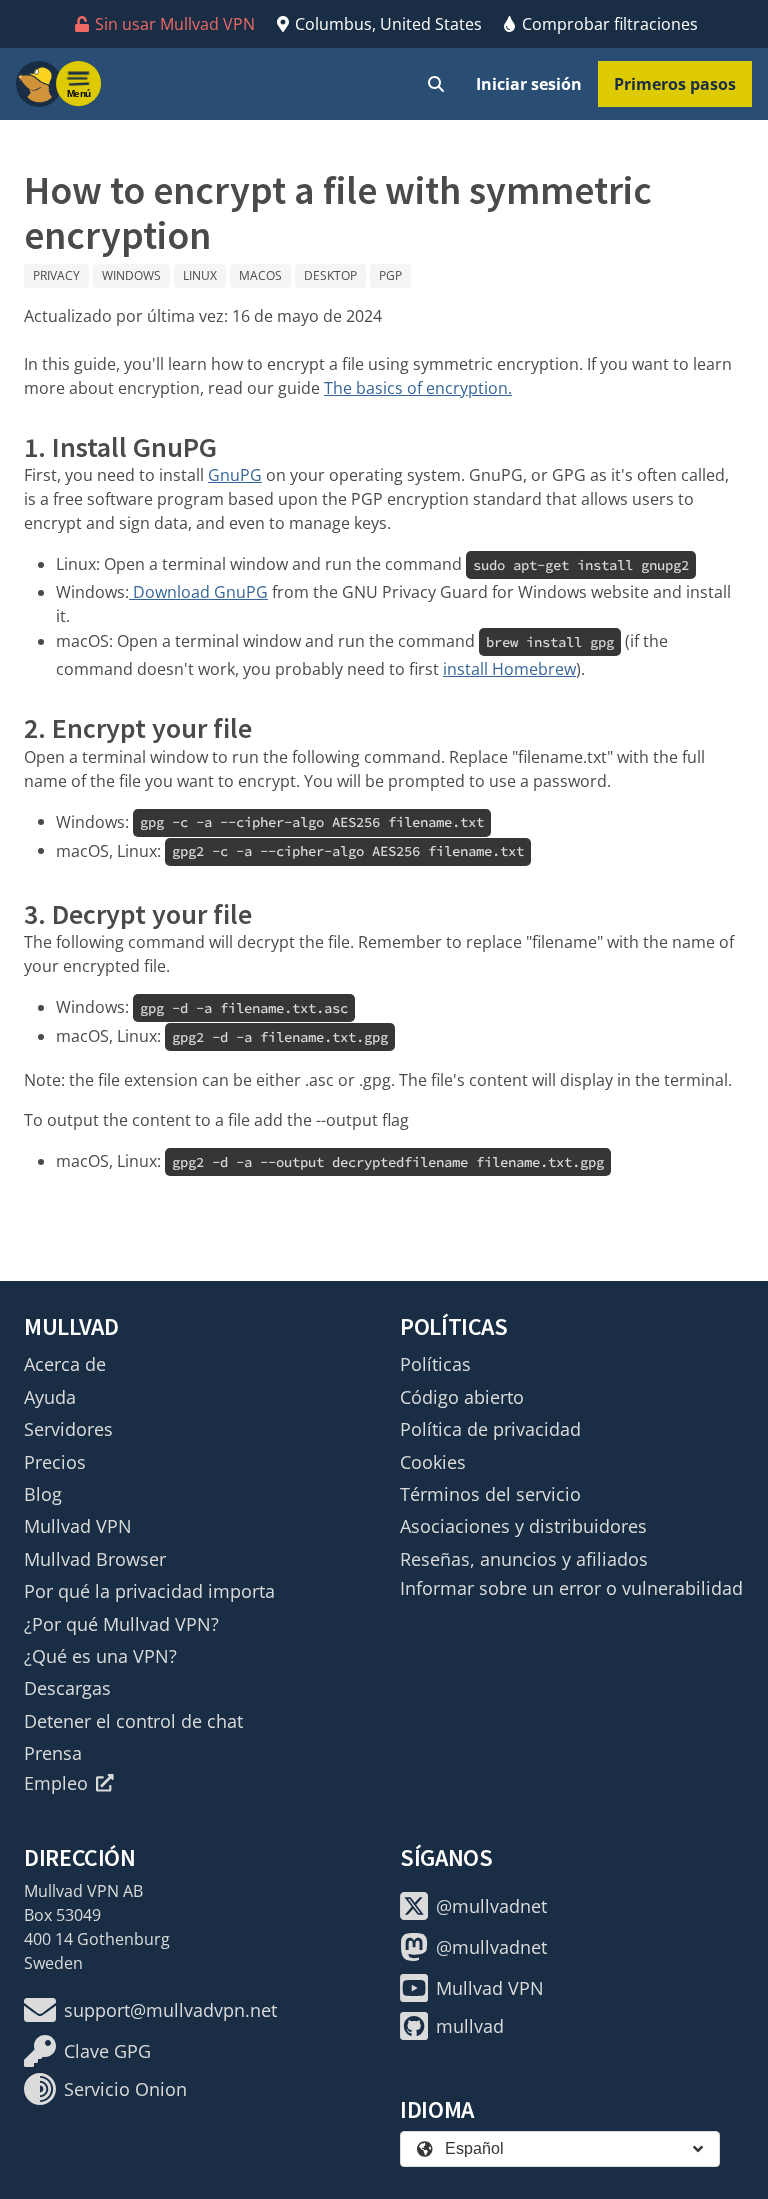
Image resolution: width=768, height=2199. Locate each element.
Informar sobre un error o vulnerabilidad (571, 1588)
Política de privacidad (490, 1429)
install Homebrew (509, 669)
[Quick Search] (436, 84)
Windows (131, 275)
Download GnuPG (198, 592)
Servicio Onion (125, 2089)
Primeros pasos (675, 84)
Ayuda (50, 1397)
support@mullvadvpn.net (170, 2010)
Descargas (67, 1688)
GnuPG (235, 475)
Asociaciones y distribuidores (523, 1526)
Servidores (68, 1429)
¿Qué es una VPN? (100, 1656)
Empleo (56, 1783)
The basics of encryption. (418, 388)
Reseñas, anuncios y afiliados (524, 1559)
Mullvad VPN (78, 1526)
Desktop (330, 275)
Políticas (435, 1364)
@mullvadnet (491, 1906)
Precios (55, 1462)
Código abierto (462, 1397)
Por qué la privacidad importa (149, 1591)
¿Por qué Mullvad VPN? (121, 1624)
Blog (43, 1494)
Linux (200, 275)
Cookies (433, 1462)
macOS (260, 275)
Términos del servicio (490, 1494)
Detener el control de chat (133, 1721)
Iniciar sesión (529, 84)
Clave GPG (107, 2051)
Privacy (56, 275)
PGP (390, 275)
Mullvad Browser (95, 1559)
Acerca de (65, 1364)
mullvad (470, 2026)
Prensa (53, 1753)
